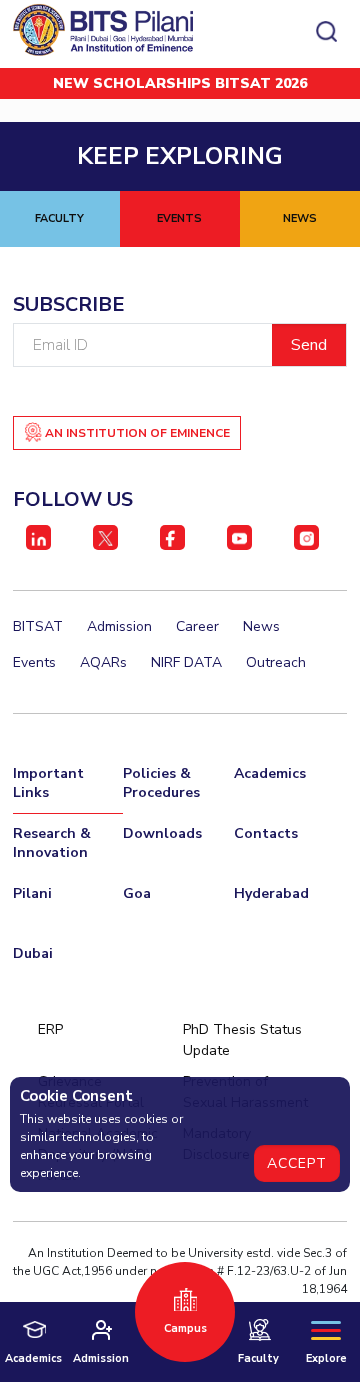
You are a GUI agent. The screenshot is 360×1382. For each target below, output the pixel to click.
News (261, 626)
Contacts (266, 833)
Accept (297, 1163)
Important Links (48, 783)
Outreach (276, 662)
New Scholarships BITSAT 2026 (180, 83)
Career (197, 626)
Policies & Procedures (161, 783)
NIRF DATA (186, 662)
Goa (137, 893)
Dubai (33, 953)
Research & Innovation (52, 843)
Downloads (162, 833)
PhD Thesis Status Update (242, 1040)
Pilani (32, 893)
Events (34, 662)
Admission (119, 626)
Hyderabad (271, 893)
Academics (270, 773)
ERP (50, 1029)
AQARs (103, 662)
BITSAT (38, 626)
